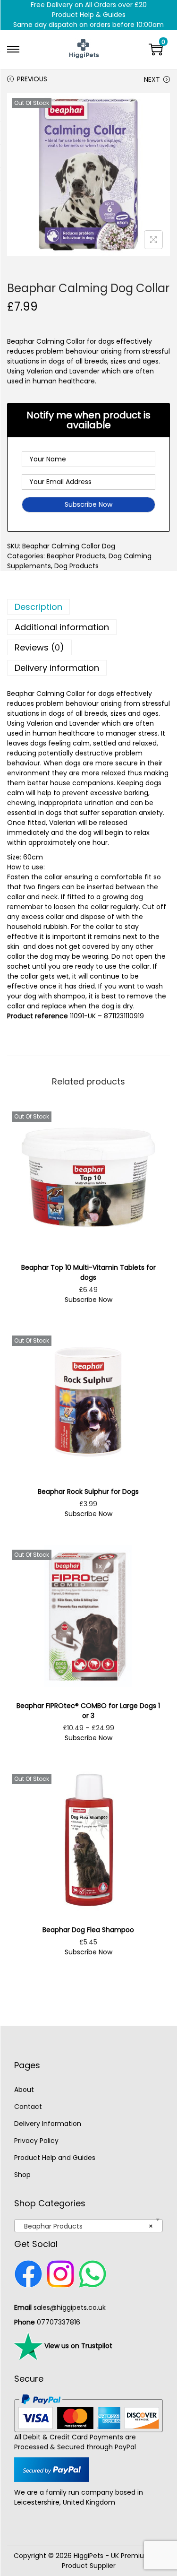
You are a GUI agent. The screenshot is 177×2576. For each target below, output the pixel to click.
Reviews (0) (39, 647)
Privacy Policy (36, 2141)
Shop (22, 2175)
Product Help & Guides (89, 15)
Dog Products (76, 566)
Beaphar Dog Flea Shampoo (88, 1930)
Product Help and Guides (55, 2158)
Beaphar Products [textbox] (86, 2226)
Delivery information (57, 668)
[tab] (88, 607)
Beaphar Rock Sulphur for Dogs (88, 1492)
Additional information (62, 627)
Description (38, 607)
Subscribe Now (88, 1300)
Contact (28, 2107)
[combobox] (88, 2226)
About (24, 2090)
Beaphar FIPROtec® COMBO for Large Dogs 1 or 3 (88, 1711)
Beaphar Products (76, 556)
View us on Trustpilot (77, 2345)
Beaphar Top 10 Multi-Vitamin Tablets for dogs (88, 1272)
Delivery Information (48, 2124)
